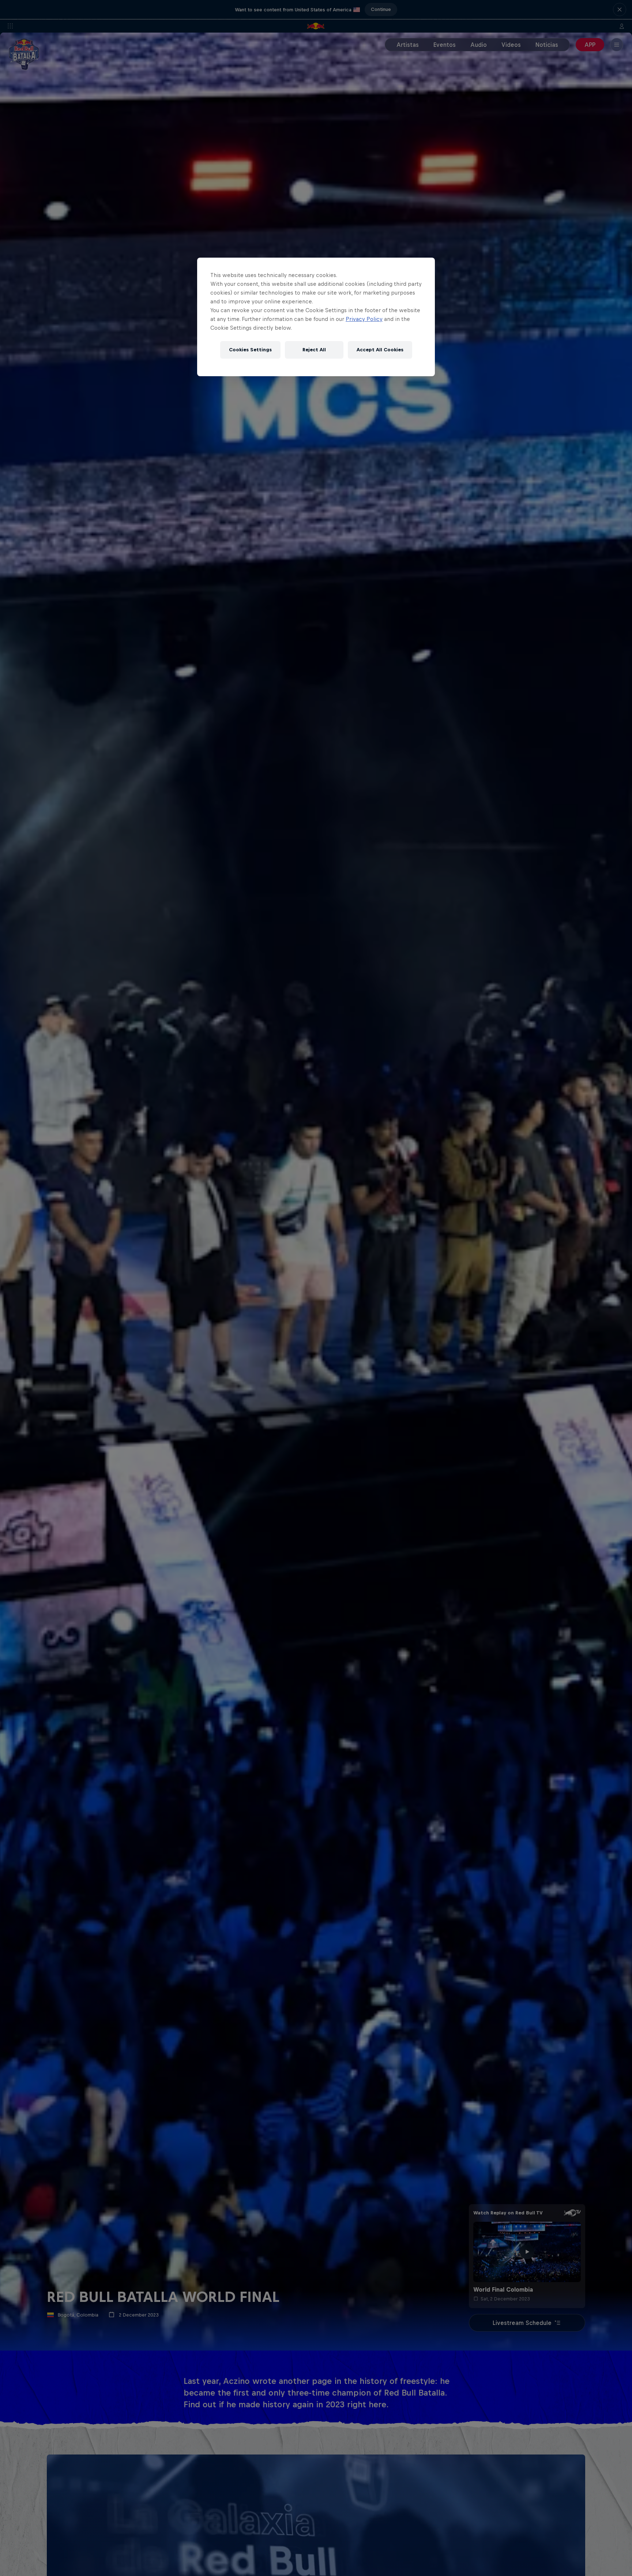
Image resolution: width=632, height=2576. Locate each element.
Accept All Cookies (380, 350)
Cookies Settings (250, 350)
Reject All (314, 350)
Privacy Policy (364, 319)
